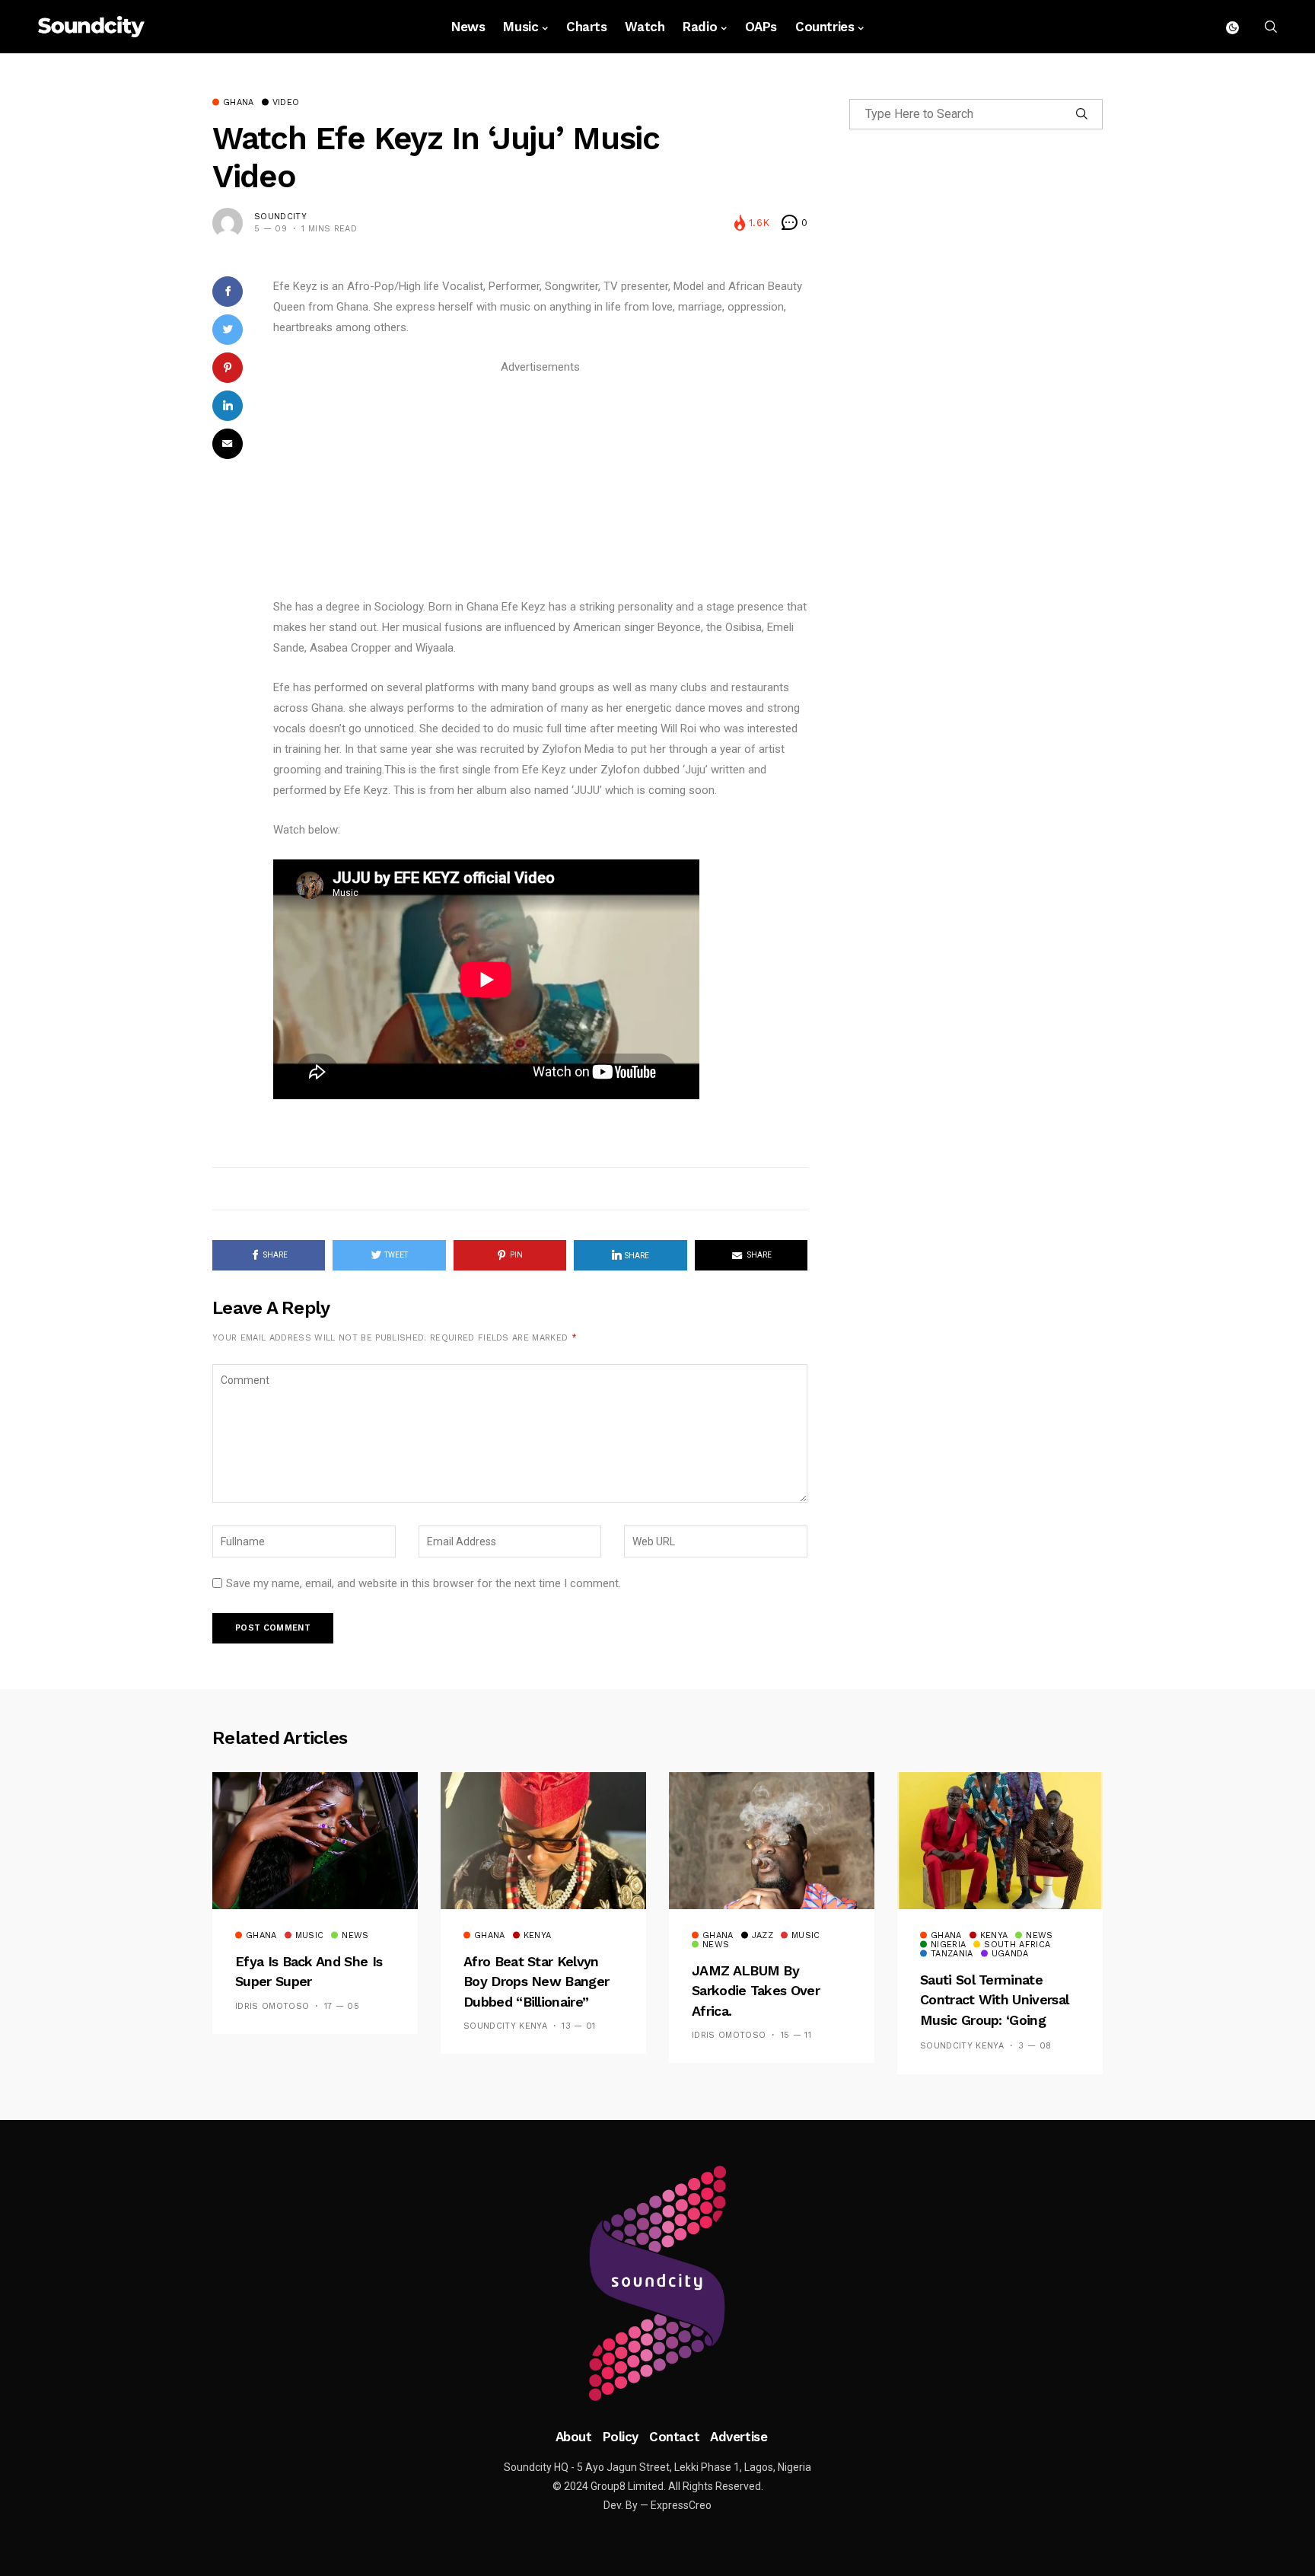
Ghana (239, 103)
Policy (621, 2437)
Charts (586, 27)
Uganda (1010, 1954)
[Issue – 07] (657, 2284)
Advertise (739, 2437)
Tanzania (952, 1954)
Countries (825, 27)
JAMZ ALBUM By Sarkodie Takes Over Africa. (756, 1991)
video (286, 103)
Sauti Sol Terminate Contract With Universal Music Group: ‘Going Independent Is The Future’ (994, 2020)
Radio (700, 27)
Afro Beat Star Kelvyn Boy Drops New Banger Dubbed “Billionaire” (536, 1981)
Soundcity (280, 217)
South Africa (1017, 1945)
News (468, 27)
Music (521, 27)
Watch (645, 27)
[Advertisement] (540, 484)
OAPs (761, 27)
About (574, 2437)
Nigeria (948, 1945)
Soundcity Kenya (505, 2026)
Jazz (763, 1936)
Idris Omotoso (272, 2006)
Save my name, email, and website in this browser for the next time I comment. (423, 1583)
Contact (674, 2437)
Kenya (538, 1936)
